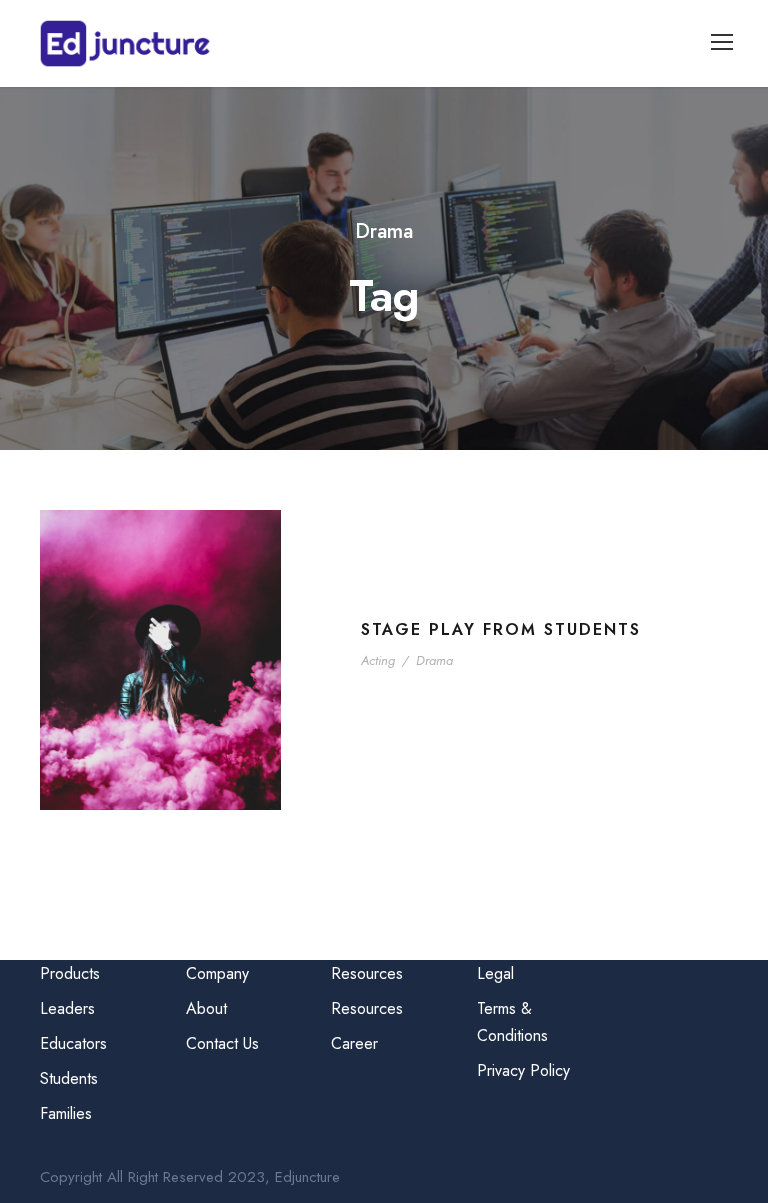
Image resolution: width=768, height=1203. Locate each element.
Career (354, 1043)
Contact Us (222, 1043)
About (206, 1008)
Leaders (67, 1008)
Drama (434, 660)
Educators (73, 1043)
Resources (367, 1008)
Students (69, 1078)
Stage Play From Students (501, 629)
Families (66, 1113)
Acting (378, 660)
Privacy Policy (523, 1070)
